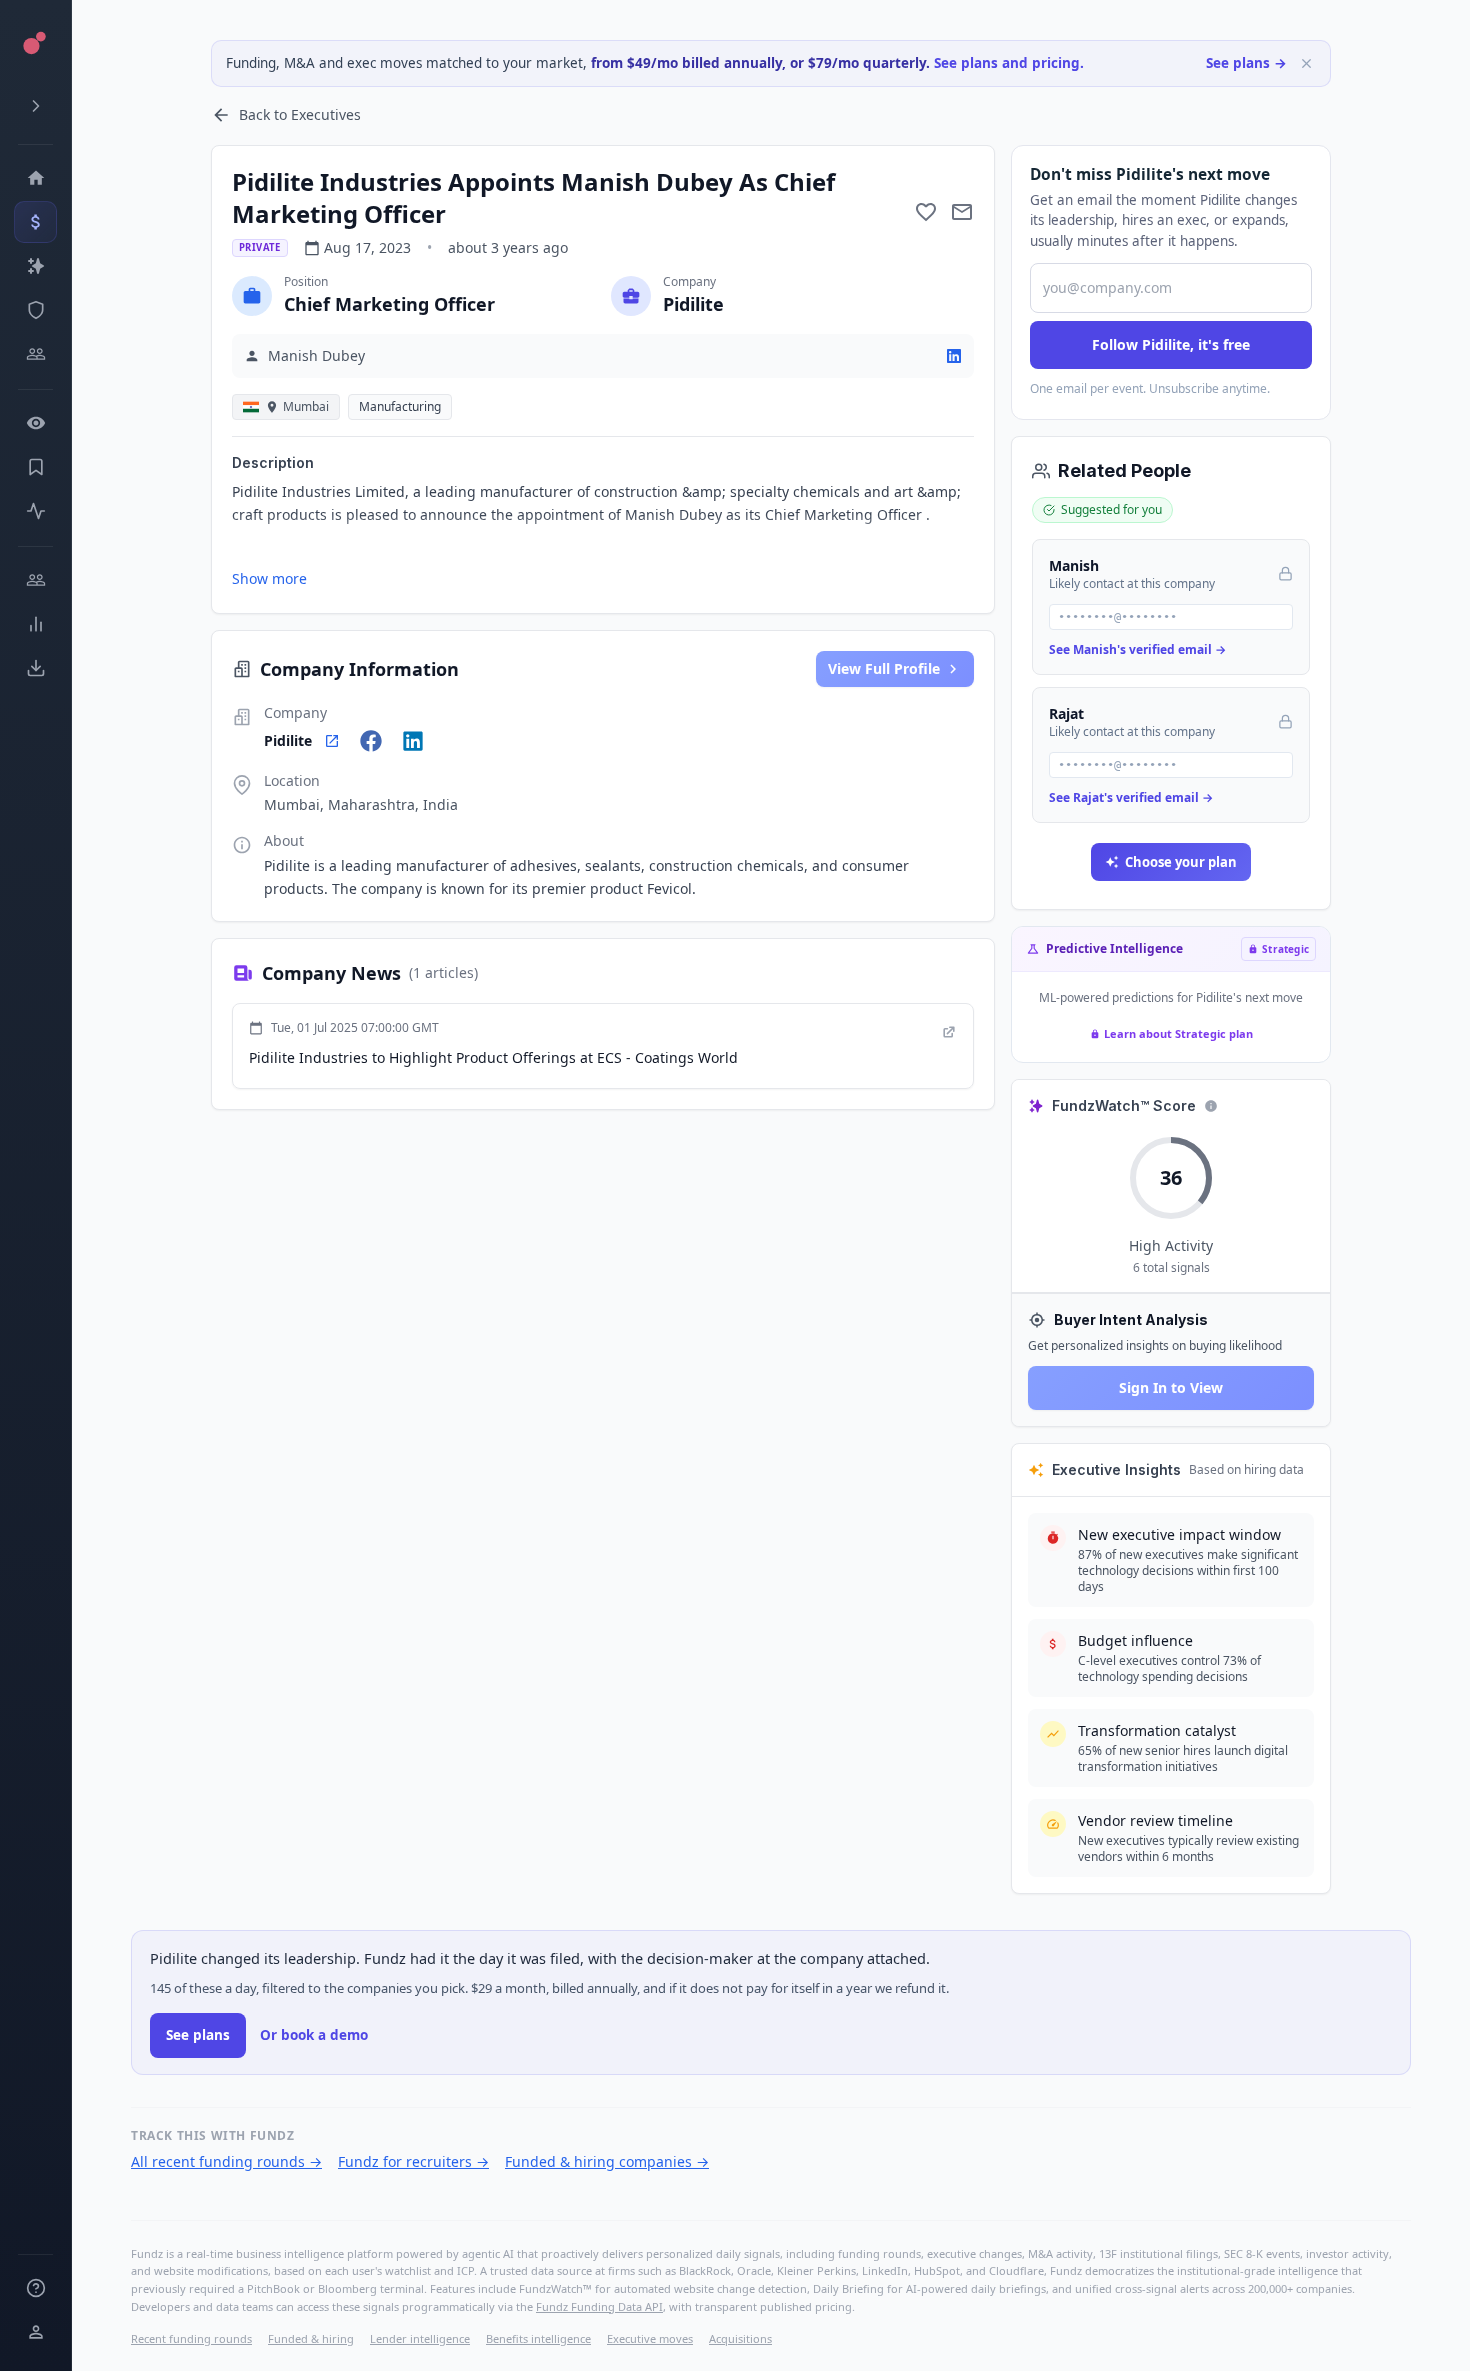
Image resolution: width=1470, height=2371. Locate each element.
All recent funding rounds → (226, 2161)
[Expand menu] (35, 106)
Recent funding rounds (191, 2338)
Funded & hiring (311, 2338)
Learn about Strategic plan (1178, 1033)
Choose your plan (1181, 862)
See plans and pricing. (1009, 63)
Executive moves (650, 2338)
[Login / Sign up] (35, 2332)
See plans (198, 2035)
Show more (269, 578)
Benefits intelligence (538, 2338)
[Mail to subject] (962, 212)
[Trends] (35, 624)
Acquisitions (740, 2338)
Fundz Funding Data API (599, 2306)
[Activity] (35, 511)
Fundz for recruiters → (413, 2161)
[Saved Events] (35, 467)
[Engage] (35, 580)
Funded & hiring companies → (607, 2161)
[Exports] (35, 668)
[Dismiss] (1306, 63)
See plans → (1246, 63)
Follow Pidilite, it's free (1171, 344)
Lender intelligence (420, 2338)
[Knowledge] (35, 2288)
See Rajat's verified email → (1131, 797)
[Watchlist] (35, 423)
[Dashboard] (35, 178)
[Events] (35, 222)
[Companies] (35, 266)
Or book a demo (314, 2035)
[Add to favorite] (926, 212)
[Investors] (35, 354)
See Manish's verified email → (1137, 649)
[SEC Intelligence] (35, 310)
